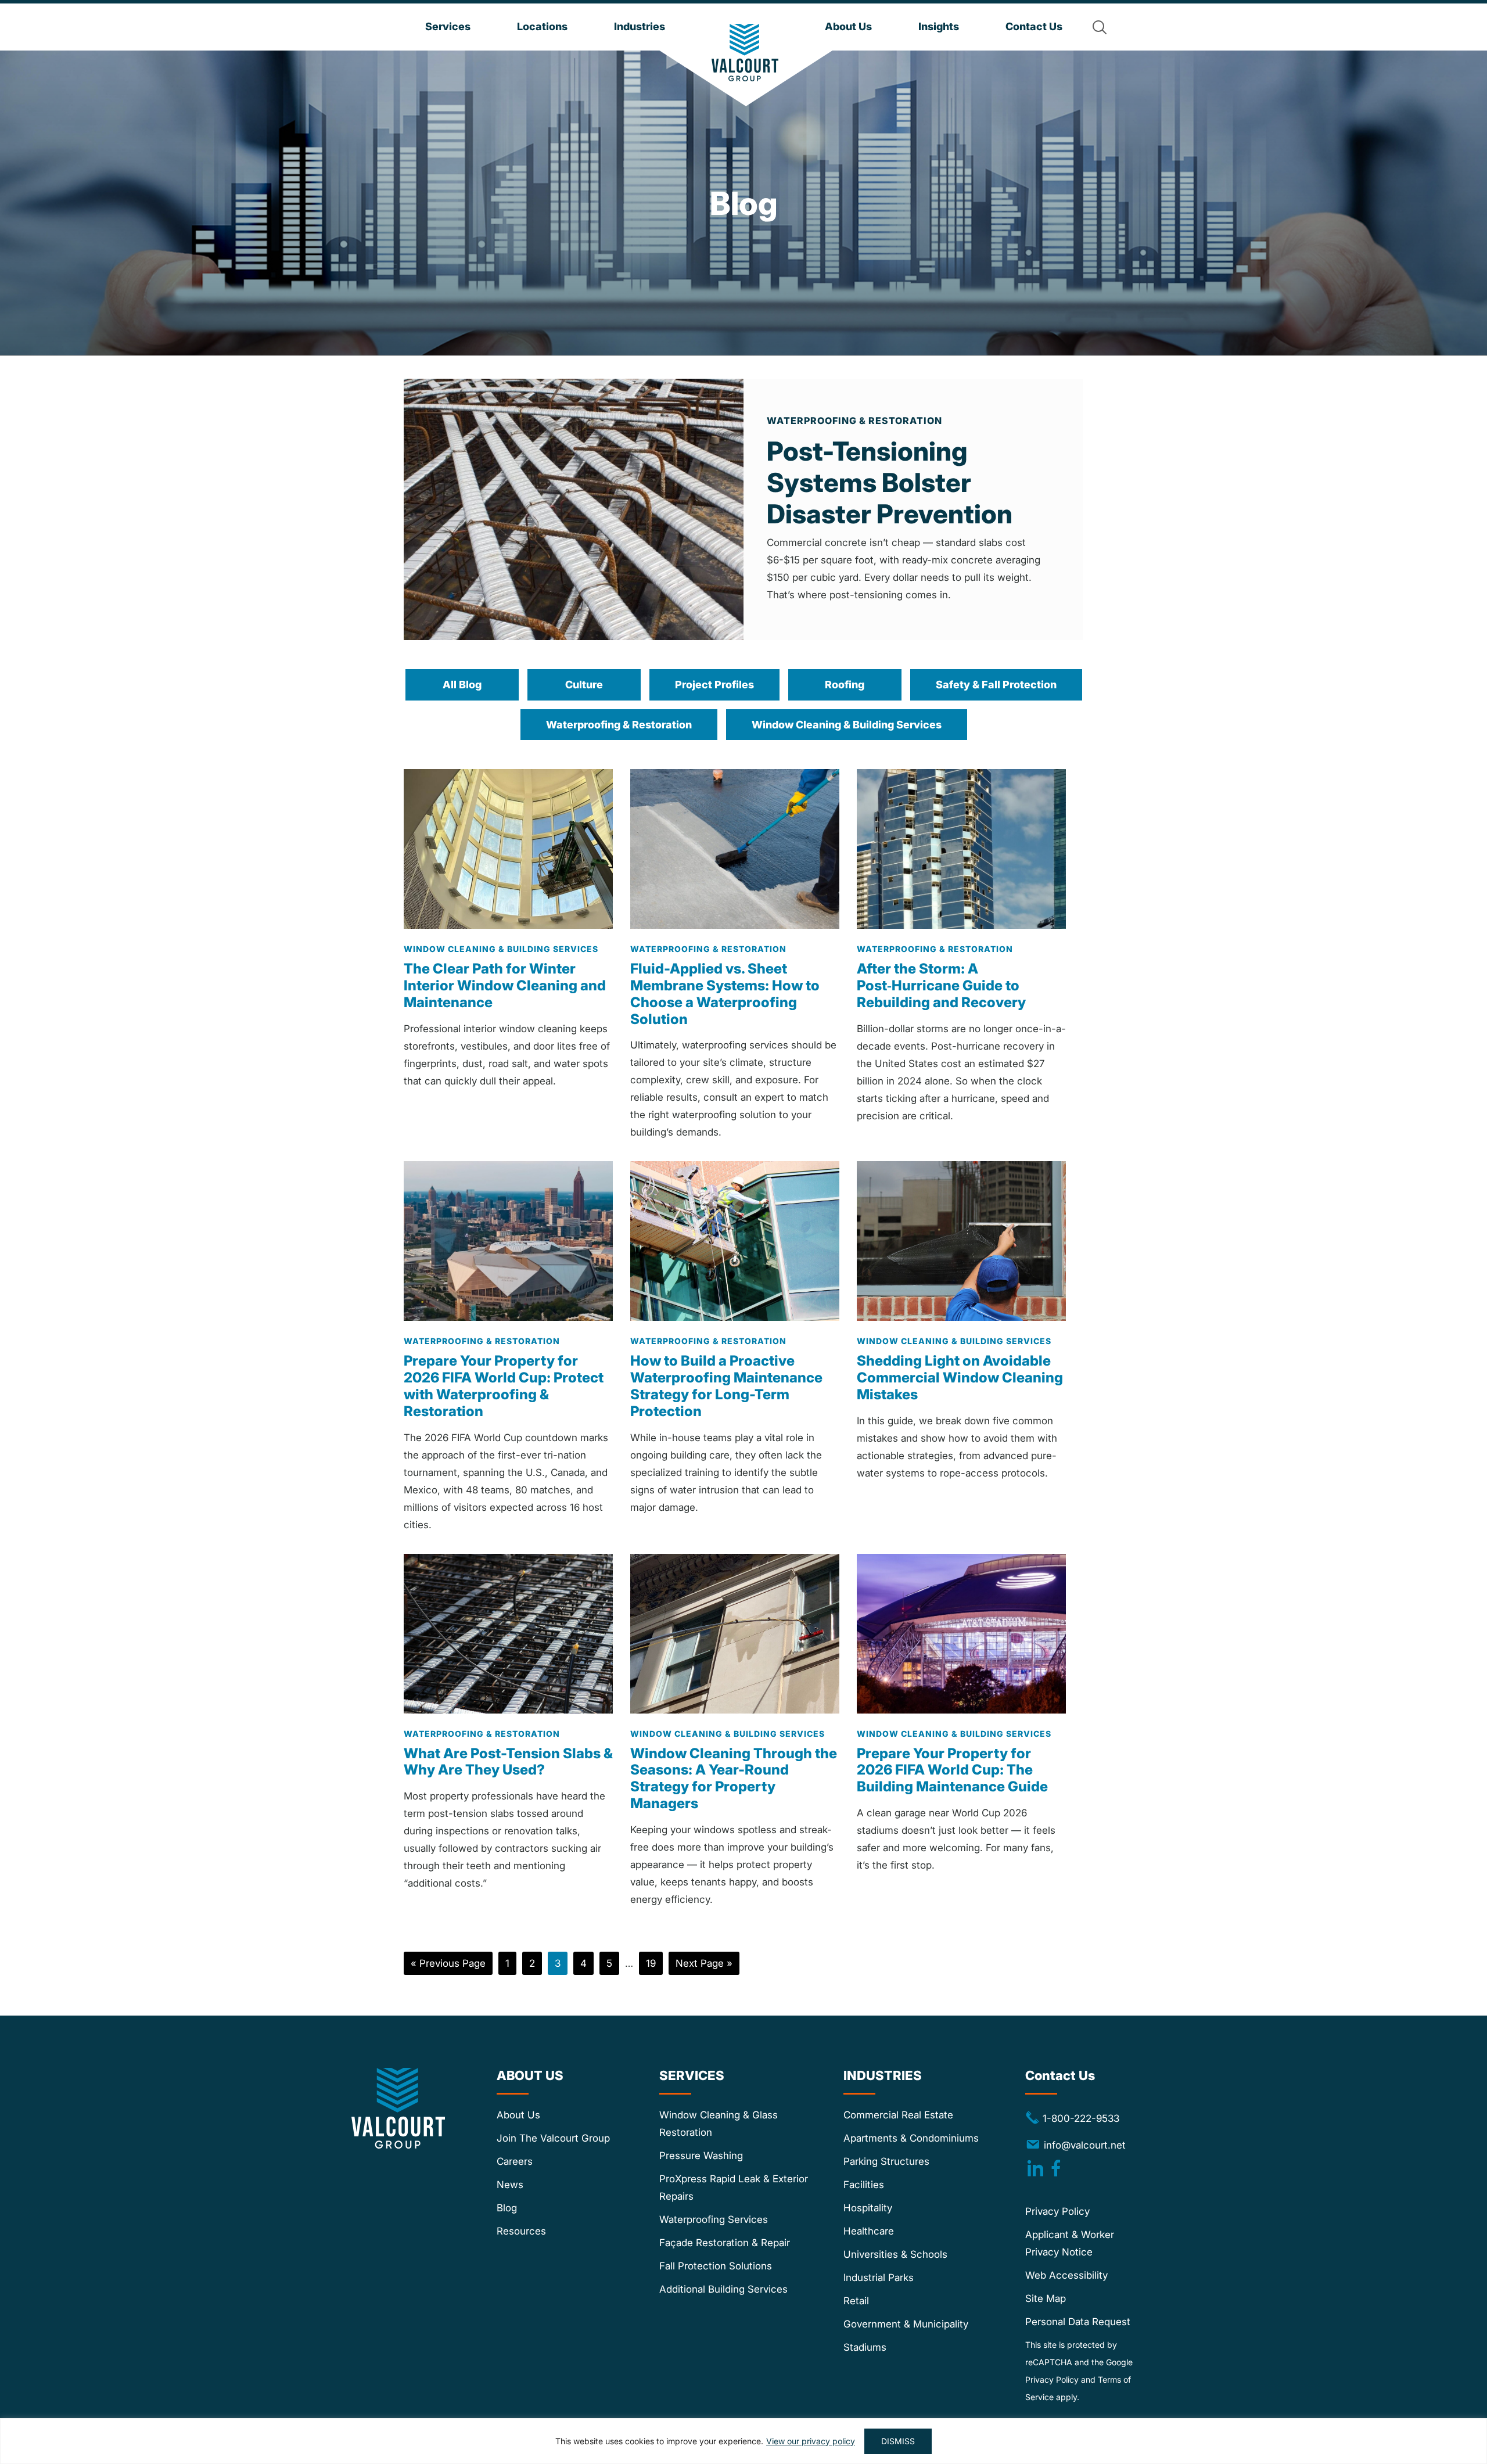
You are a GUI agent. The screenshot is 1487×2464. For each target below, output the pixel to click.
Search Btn (1100, 27)
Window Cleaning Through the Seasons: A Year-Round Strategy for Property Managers (734, 1778)
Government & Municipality (906, 2324)
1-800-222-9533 (1072, 2118)
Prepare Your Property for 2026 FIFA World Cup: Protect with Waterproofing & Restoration (504, 1386)
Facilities (864, 2185)
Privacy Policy (1057, 2211)
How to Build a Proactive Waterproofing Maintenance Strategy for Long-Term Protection (726, 1386)
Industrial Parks (879, 2278)
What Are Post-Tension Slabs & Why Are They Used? (508, 1762)
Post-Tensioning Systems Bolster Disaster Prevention (890, 482)
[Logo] (745, 53)
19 (654, 1963)
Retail (856, 2301)
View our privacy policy (811, 2441)
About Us (518, 2115)
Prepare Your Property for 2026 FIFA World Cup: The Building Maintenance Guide (952, 1770)
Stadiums (865, 2347)
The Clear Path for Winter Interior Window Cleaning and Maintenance (505, 985)
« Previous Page (448, 1966)
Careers (515, 2161)
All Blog (462, 685)
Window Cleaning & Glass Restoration (719, 2124)
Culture (584, 685)
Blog (507, 2208)
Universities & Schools (895, 2254)
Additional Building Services (723, 2289)
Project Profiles (714, 685)
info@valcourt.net (1084, 2145)
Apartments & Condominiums (911, 2138)
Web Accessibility (1066, 2275)
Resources (521, 2231)
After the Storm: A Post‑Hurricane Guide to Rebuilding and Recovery (941, 985)
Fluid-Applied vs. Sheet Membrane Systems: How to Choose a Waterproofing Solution (725, 994)
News (510, 2185)
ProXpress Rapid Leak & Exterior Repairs (734, 2188)
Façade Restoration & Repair (725, 2243)
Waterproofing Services (714, 2219)
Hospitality (868, 2208)
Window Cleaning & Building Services (847, 725)
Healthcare (869, 2231)
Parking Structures (886, 2161)
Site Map (1046, 2298)
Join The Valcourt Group (553, 2138)
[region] (743, 2441)
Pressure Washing (701, 2156)
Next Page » (704, 1966)
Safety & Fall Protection (996, 685)
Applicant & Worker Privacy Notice (1070, 2243)
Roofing (845, 685)
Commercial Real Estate (898, 2115)
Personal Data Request (1078, 2322)
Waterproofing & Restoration (619, 725)
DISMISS (898, 2441)
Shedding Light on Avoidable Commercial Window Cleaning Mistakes (960, 1378)
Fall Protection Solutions (716, 2266)
